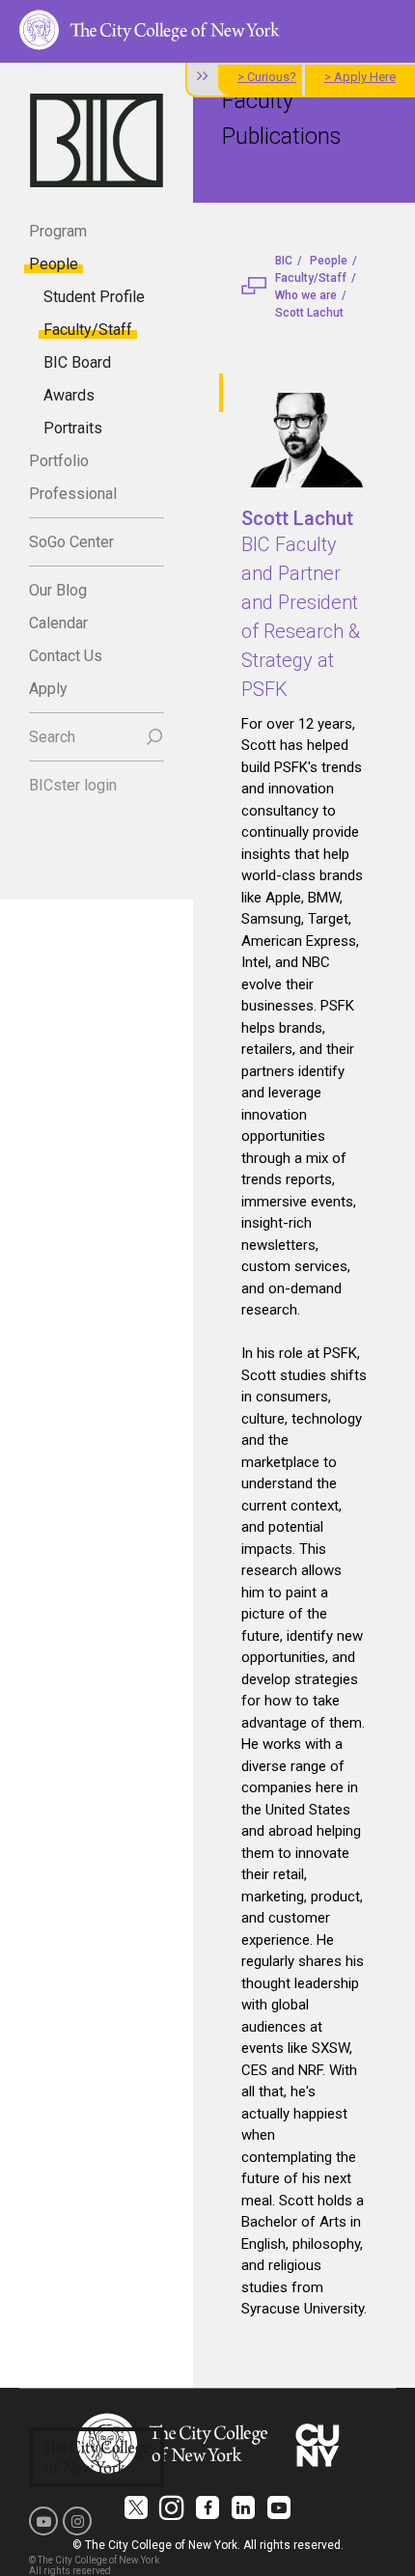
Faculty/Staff (88, 330)
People (54, 264)
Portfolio (59, 461)
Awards (69, 395)
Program (58, 231)
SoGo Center (71, 542)
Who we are (306, 295)
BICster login (73, 785)
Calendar (58, 623)
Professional (73, 494)
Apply (48, 689)
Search (52, 737)
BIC (284, 261)
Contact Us (66, 656)
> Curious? (267, 77)
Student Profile (94, 297)
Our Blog (58, 590)
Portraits (73, 428)
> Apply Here (360, 77)
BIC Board (77, 362)
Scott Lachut (309, 313)
